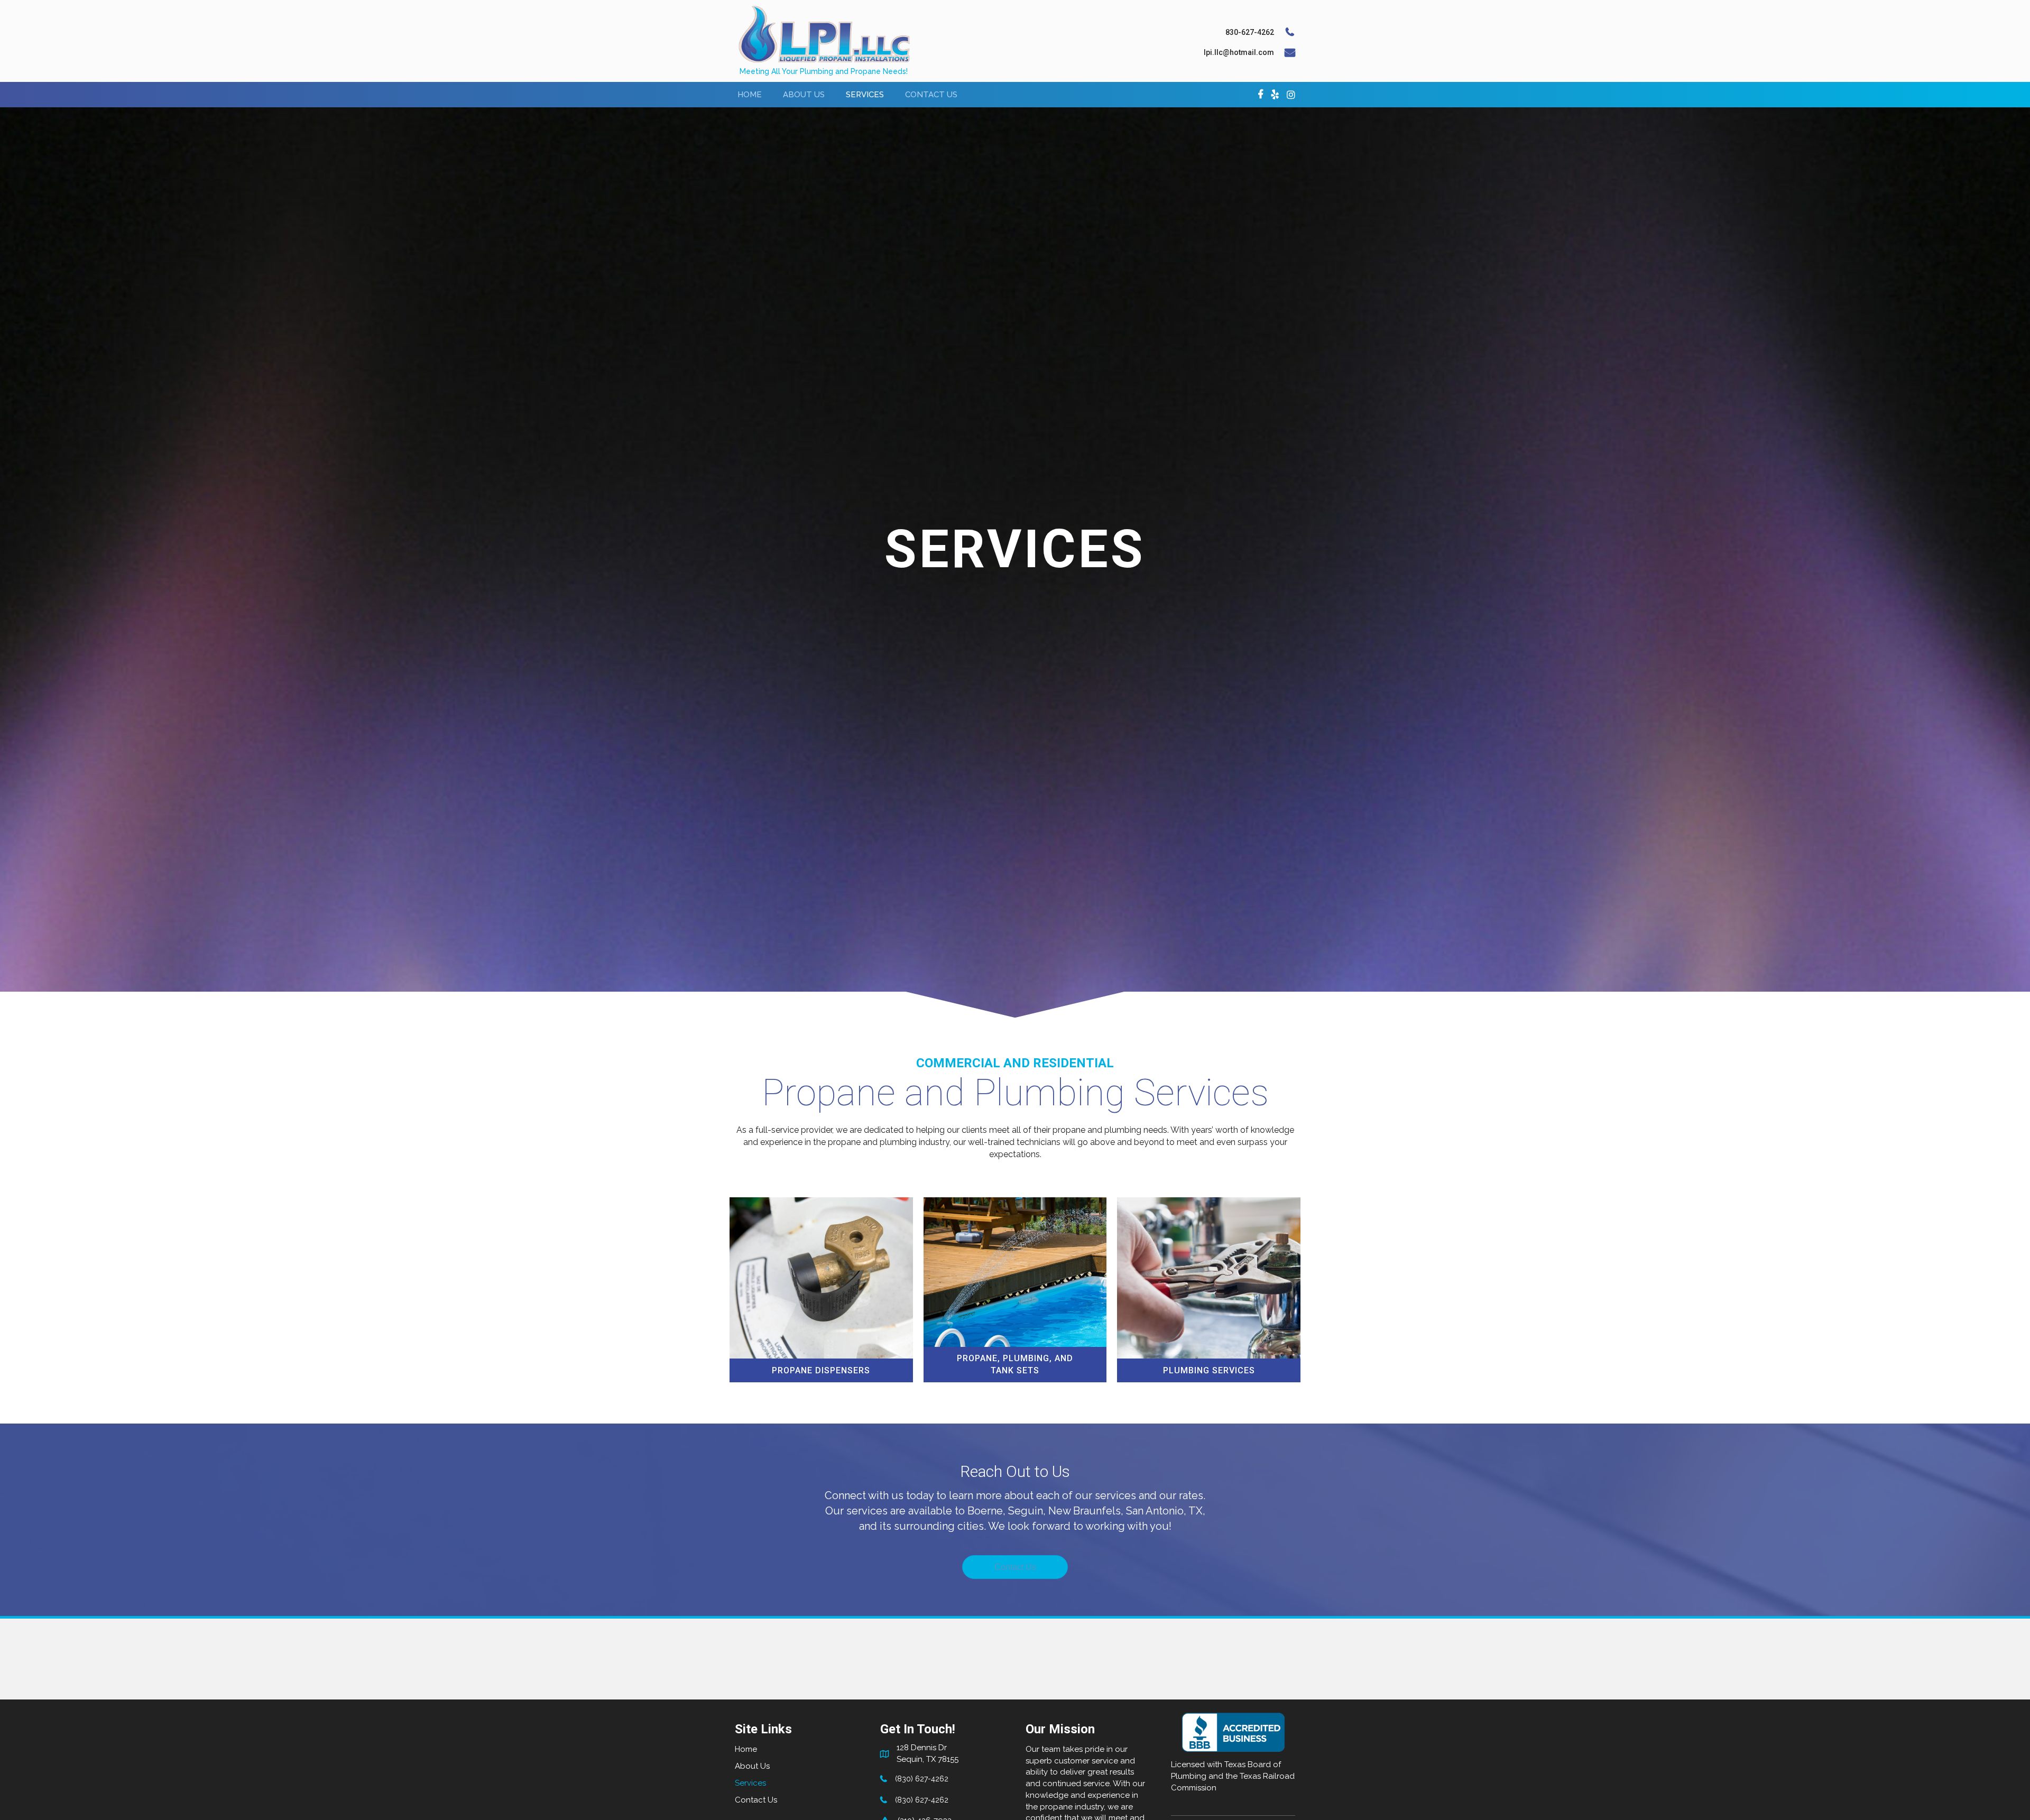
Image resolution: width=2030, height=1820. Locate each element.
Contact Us (756, 1800)
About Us (752, 1766)
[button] (1015, 1567)
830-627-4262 (1250, 32)
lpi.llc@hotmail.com (1239, 52)
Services (750, 1783)
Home (746, 1749)
